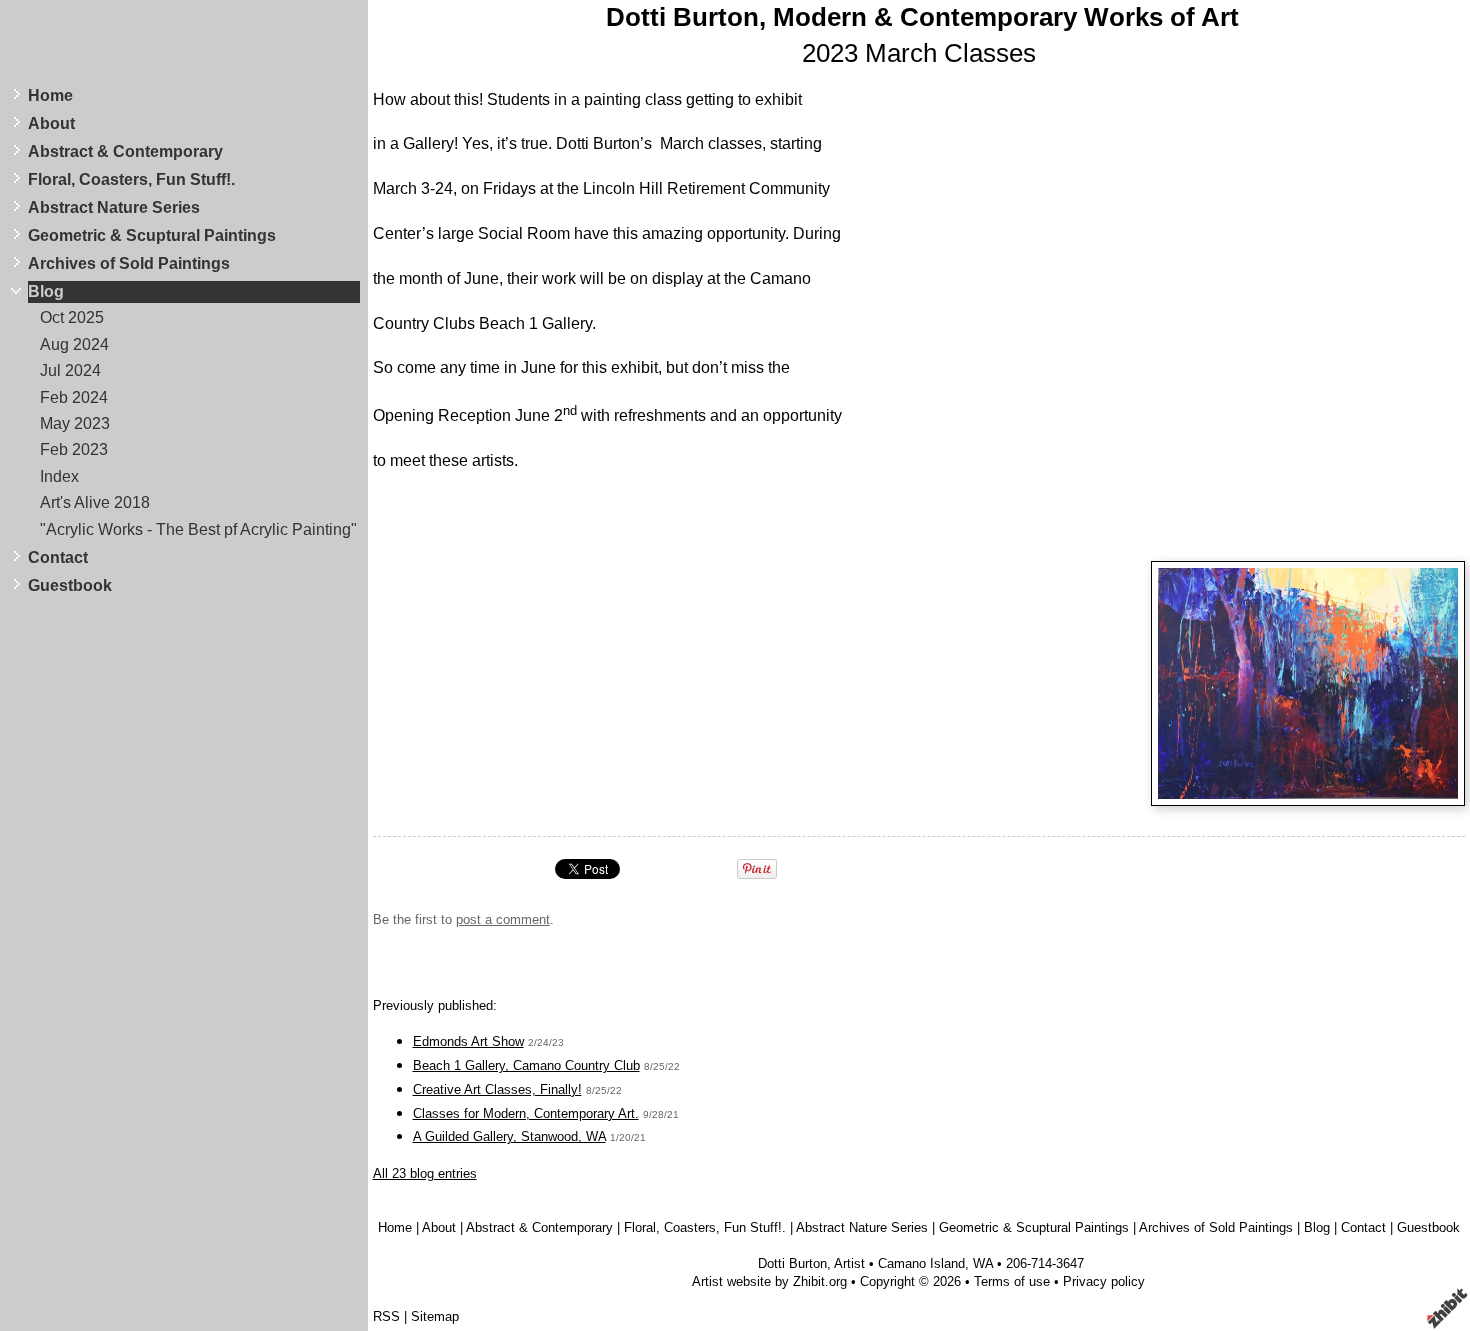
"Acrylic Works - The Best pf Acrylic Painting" (198, 529)
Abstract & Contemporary (125, 151)
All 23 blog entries (425, 1173)
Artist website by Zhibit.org (769, 1281)
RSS (386, 1316)
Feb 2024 (74, 397)
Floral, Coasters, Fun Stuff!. (131, 179)
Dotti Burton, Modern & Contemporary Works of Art (922, 17)
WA (983, 1263)
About (51, 123)
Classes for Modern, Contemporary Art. (526, 1113)
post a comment (503, 919)
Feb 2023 (74, 449)
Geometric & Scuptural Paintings (152, 235)
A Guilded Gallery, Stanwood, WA (509, 1136)
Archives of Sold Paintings (129, 263)
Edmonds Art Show (468, 1041)
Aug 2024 (74, 344)
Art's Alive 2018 (95, 502)
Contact (58, 557)
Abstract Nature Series (114, 207)
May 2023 (75, 423)
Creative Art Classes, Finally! (497, 1089)
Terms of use (1012, 1281)
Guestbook (70, 585)
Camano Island (921, 1263)
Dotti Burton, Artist (811, 1263)
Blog (46, 291)
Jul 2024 (70, 370)
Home (50, 95)
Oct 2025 (72, 317)
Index (59, 476)
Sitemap (435, 1316)
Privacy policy (1104, 1281)
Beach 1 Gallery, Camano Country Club (526, 1065)
